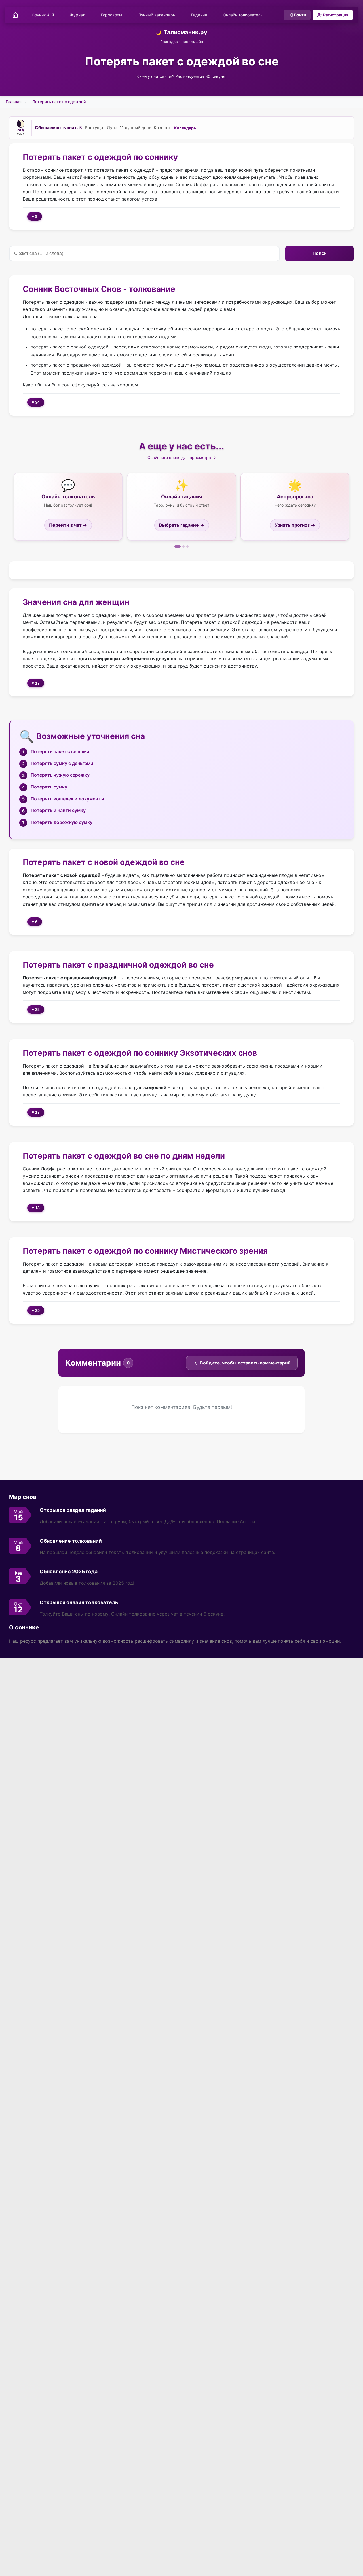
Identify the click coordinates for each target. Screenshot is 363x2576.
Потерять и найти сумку (58, 810)
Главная (14, 102)
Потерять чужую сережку (60, 775)
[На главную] (15, 15)
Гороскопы (112, 15)
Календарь (185, 128)
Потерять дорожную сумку (62, 822)
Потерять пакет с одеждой (59, 102)
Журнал (77, 15)
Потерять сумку (49, 787)
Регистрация (336, 15)
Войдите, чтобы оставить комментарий (245, 1363)
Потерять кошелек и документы (67, 799)
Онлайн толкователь (243, 15)
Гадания (199, 15)
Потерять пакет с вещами (60, 751)
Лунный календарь (157, 15)
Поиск (319, 253)
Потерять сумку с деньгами (62, 763)
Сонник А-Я (43, 15)
